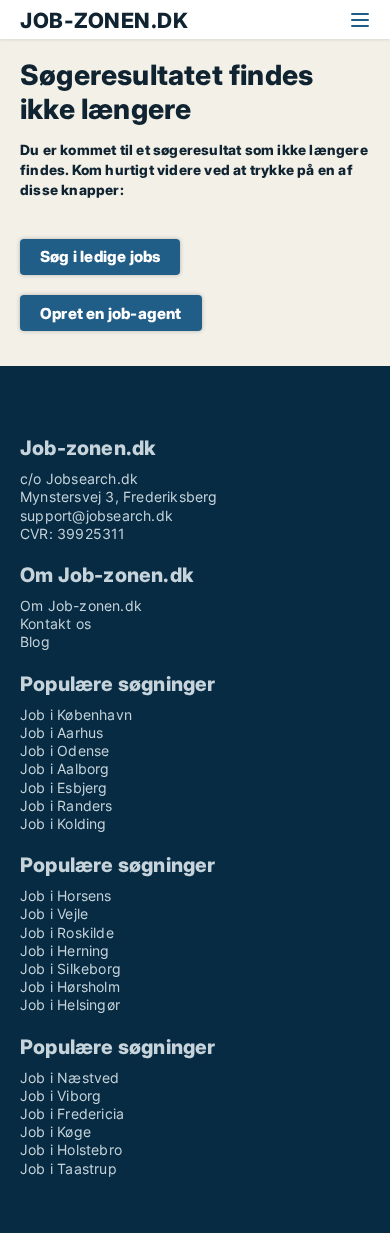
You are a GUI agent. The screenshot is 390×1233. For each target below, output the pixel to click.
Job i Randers (66, 805)
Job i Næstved (70, 1077)
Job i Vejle (54, 913)
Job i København (76, 714)
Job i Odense (64, 750)
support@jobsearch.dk (96, 515)
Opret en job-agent (111, 313)
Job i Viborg (60, 1095)
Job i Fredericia (72, 1113)
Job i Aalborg (65, 768)
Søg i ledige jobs (100, 256)
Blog (35, 641)
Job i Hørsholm (70, 986)
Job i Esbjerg (64, 787)
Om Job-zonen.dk (81, 605)
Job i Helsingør (70, 1004)
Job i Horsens (66, 895)
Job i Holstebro (71, 1149)
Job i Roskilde (67, 932)
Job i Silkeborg (70, 968)
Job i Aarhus (61, 732)
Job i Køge (55, 1131)
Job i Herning (65, 950)
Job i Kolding (63, 823)
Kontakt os (55, 623)
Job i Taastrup (68, 1168)
